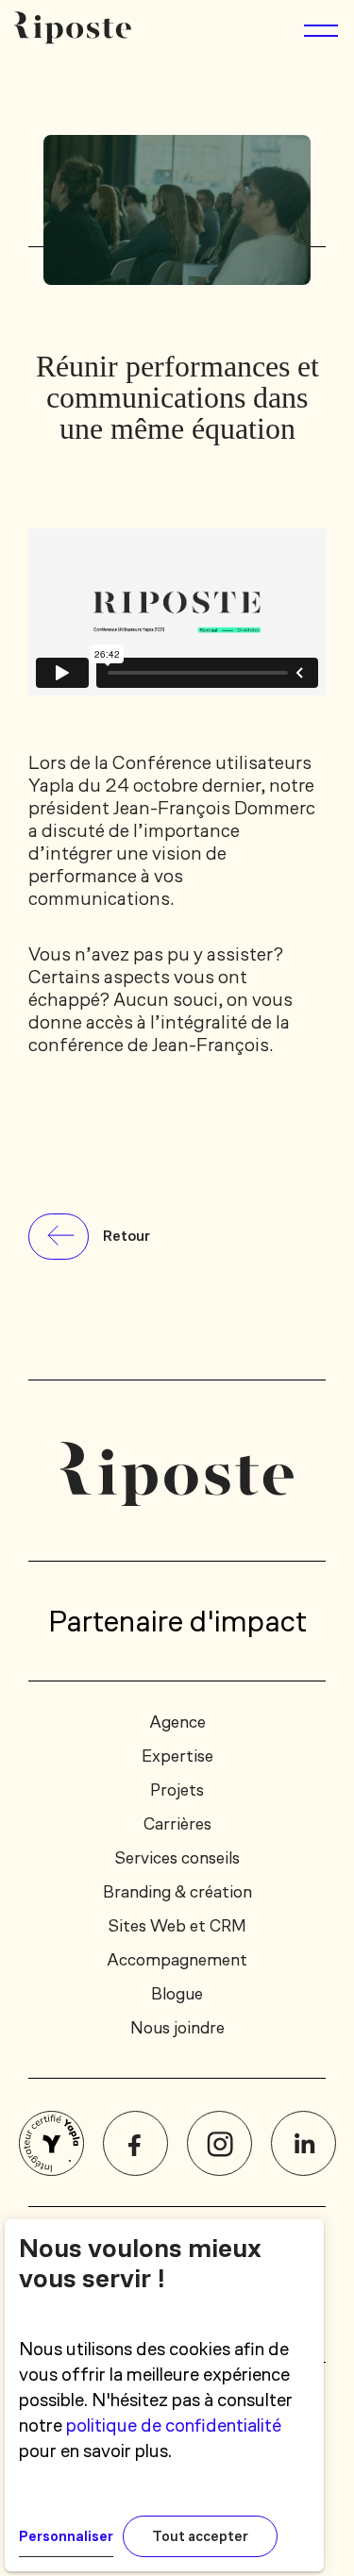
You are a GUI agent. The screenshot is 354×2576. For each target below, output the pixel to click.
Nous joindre (177, 2028)
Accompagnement (177, 1960)
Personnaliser (66, 2536)
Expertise (177, 1756)
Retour (126, 1236)
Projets (177, 1790)
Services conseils (177, 1858)
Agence (177, 1722)
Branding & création (177, 1892)
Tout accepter (200, 2536)
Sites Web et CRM (177, 1926)
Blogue (177, 1994)
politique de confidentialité (174, 2425)
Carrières (177, 1824)
